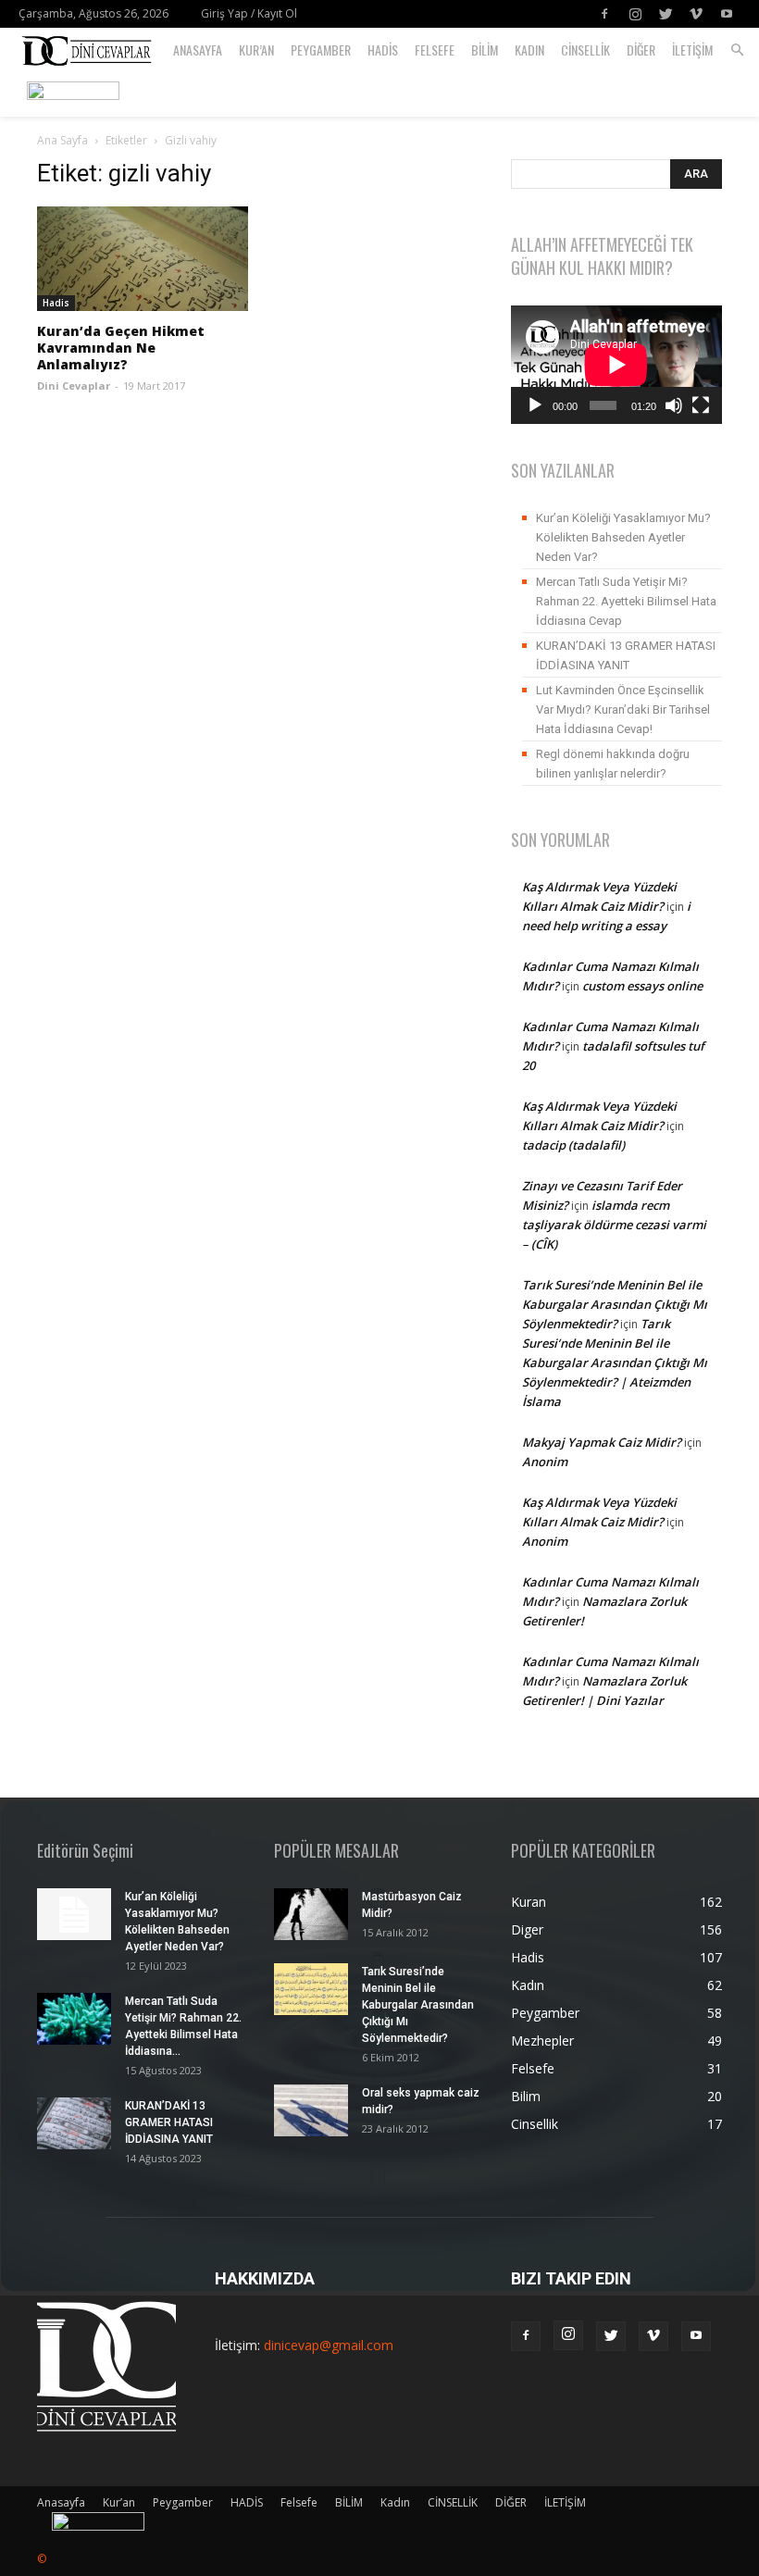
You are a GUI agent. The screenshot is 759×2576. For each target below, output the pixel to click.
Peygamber (321, 50)
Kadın (529, 50)
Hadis (56, 303)
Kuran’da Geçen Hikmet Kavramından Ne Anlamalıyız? (121, 348)
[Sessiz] (674, 405)
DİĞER (641, 50)
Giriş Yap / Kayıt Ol (249, 13)
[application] (616, 365)
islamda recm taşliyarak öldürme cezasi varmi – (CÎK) (614, 1225)
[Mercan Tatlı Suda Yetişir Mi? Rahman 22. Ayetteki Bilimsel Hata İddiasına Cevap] (74, 2019)
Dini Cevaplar (74, 386)
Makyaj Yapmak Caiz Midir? (602, 1442)
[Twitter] (666, 14)
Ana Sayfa (62, 140)
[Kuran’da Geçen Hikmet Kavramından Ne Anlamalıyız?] (143, 259)
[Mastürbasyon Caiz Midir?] (311, 1914)
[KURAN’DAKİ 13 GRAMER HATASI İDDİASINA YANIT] (74, 2123)
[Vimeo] (696, 14)
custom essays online (642, 986)
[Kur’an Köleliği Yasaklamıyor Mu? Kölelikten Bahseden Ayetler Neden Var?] (74, 1914)
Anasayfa (198, 50)
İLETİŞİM (692, 50)
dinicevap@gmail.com (329, 2345)
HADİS (383, 50)
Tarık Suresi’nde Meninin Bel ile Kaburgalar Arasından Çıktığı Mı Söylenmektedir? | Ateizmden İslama (615, 1363)
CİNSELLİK (585, 50)
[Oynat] (535, 405)
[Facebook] (604, 14)
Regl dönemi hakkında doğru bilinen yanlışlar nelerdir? (613, 764)
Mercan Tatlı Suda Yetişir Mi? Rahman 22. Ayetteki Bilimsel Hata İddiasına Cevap (626, 601)
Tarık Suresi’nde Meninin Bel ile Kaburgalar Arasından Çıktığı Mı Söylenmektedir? (615, 1304)
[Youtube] (727, 14)
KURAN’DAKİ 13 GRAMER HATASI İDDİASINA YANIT (626, 655)
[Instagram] (635, 14)
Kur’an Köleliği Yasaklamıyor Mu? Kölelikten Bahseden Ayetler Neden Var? (623, 537)
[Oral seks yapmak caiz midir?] (311, 2110)
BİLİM (485, 50)
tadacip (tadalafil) (573, 1145)
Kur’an (256, 50)
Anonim (545, 1462)
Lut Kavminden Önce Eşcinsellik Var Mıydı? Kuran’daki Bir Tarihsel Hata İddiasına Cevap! (623, 709)
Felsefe (435, 50)
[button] (737, 50)
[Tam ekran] (701, 405)
